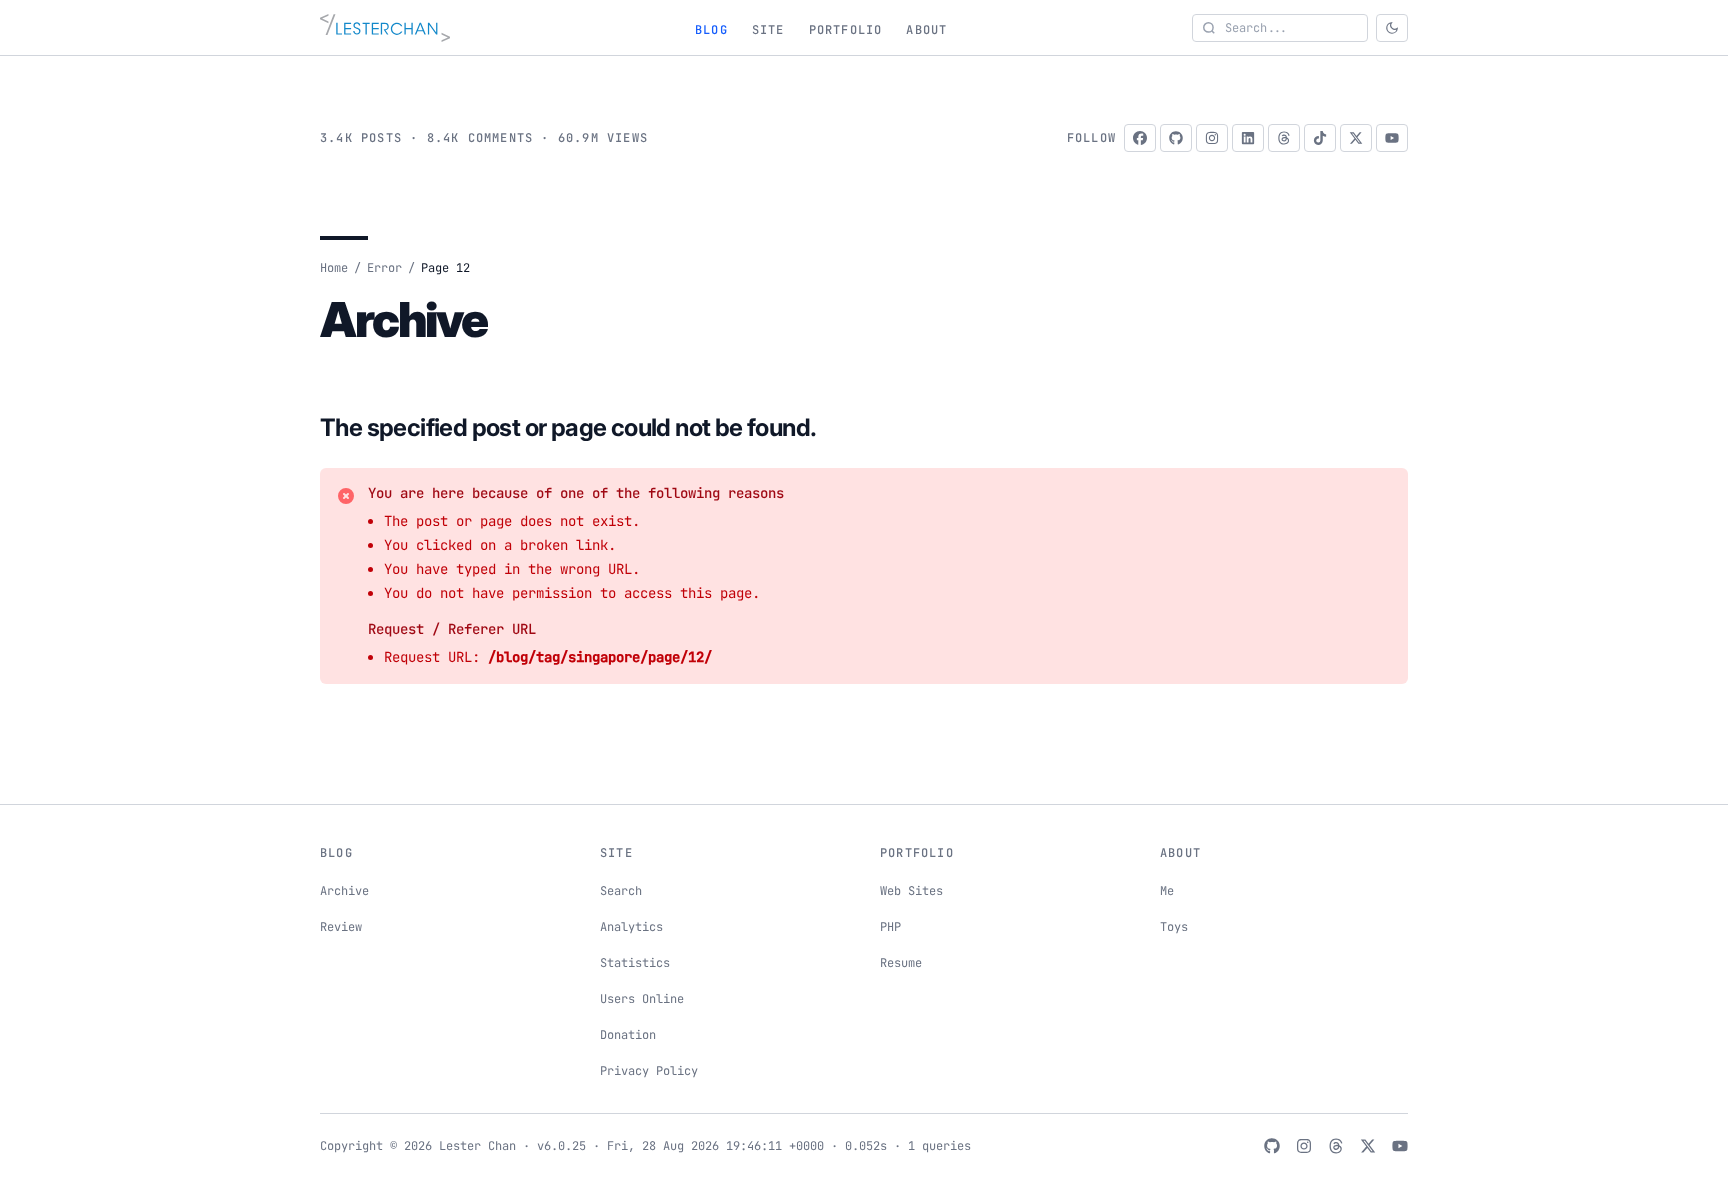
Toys (1174, 927)
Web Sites (911, 891)
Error (384, 268)
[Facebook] (1140, 138)
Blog (711, 30)
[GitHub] (1176, 138)
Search (621, 891)
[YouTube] (1392, 138)
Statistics (635, 963)
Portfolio (846, 30)
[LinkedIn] (1248, 138)
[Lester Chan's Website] (385, 28)
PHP (890, 927)
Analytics (631, 927)
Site (768, 30)
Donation (628, 1035)
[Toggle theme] (1392, 28)
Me (1167, 891)
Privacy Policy (649, 1071)
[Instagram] (1212, 138)
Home (334, 268)
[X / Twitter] (1356, 138)
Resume (901, 963)
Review (341, 927)
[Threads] (1284, 138)
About (926, 30)
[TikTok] (1320, 138)
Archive (344, 891)
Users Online (642, 999)
